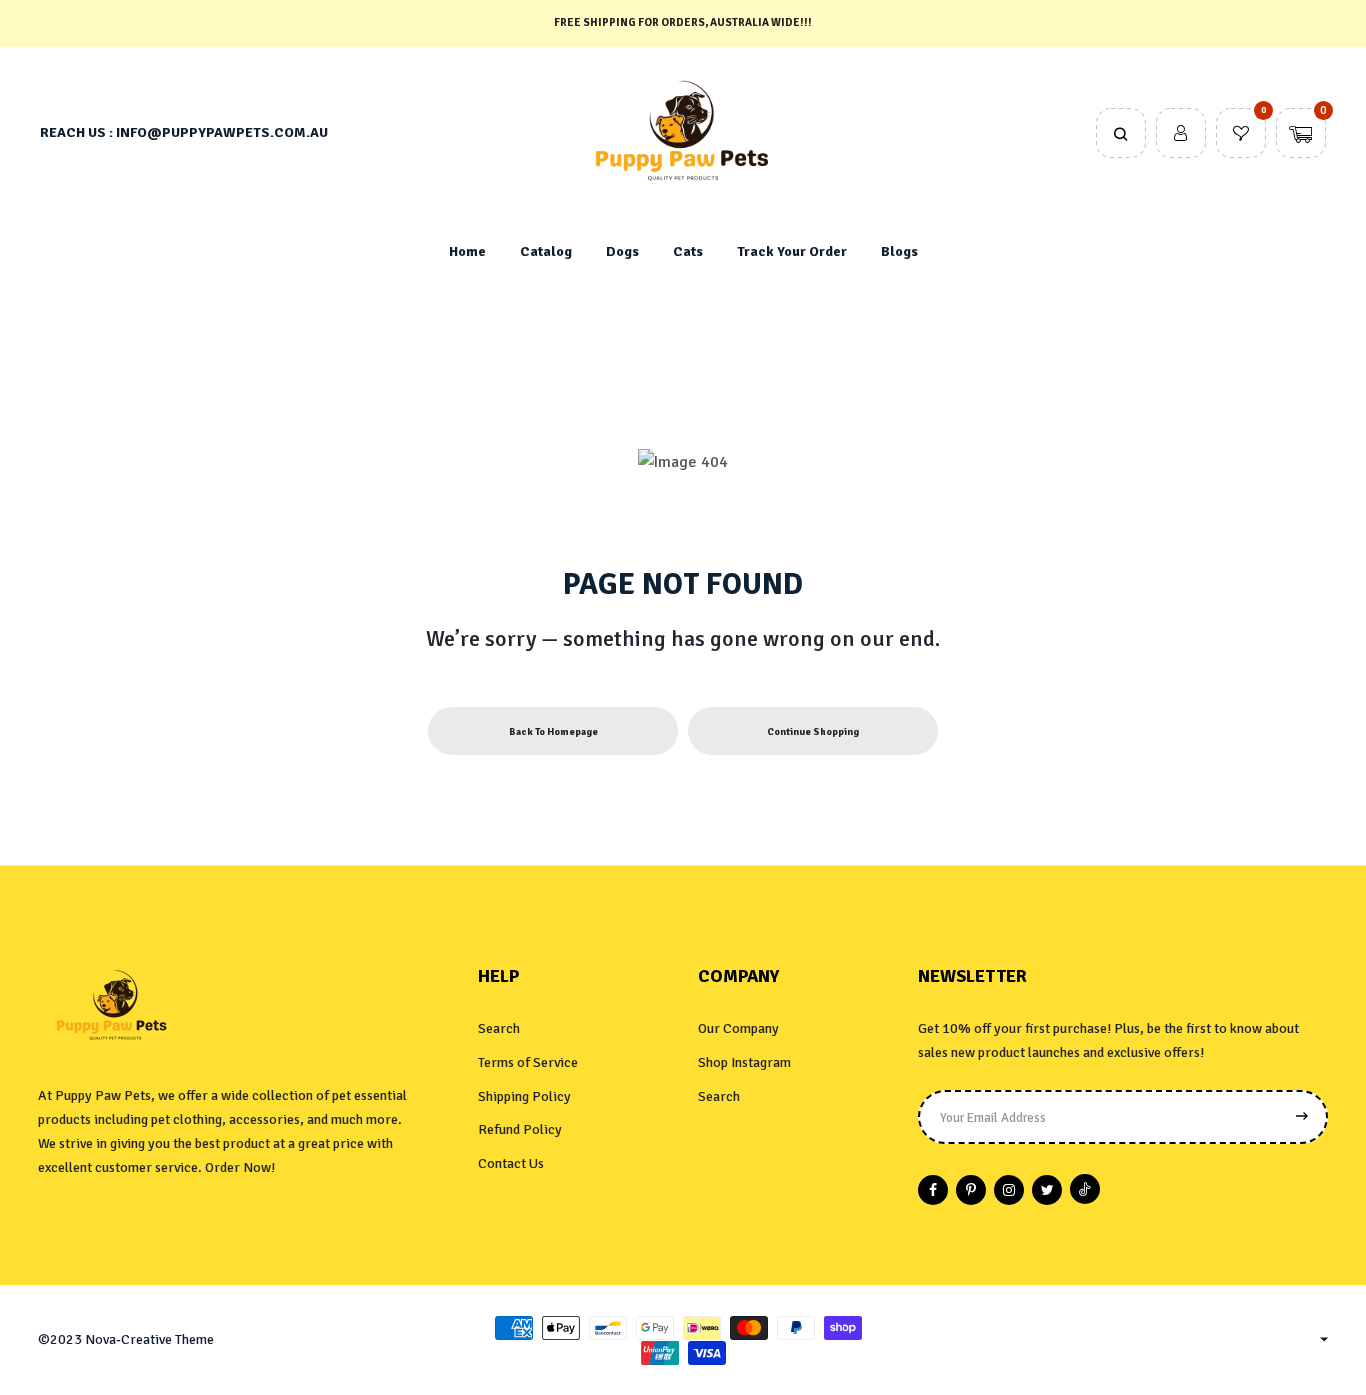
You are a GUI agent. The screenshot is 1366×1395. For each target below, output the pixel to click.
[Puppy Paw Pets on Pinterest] (971, 1190)
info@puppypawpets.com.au (222, 132)
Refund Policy (520, 1129)
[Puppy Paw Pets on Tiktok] (1085, 1189)
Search (499, 1028)
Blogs (899, 251)
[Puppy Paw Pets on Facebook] (933, 1190)
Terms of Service (528, 1062)
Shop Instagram (744, 1062)
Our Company (738, 1028)
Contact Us (511, 1163)
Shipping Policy (524, 1096)
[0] (1241, 135)
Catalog (546, 251)
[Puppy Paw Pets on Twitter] (1047, 1190)
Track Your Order (792, 251)
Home (467, 251)
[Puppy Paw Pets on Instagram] (1009, 1190)
